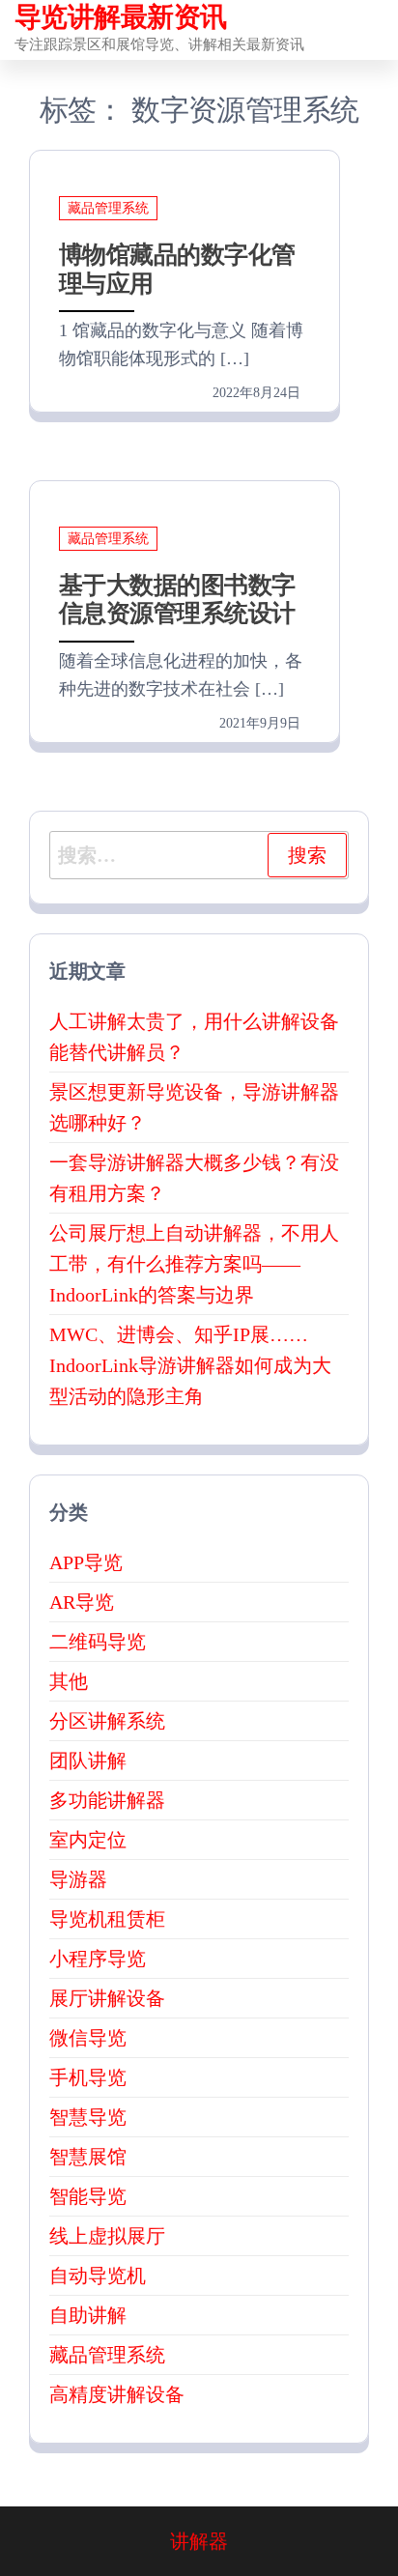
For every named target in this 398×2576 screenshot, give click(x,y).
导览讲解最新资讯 (121, 17)
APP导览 (86, 1562)
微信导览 (88, 2038)
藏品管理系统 (108, 208)
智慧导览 (88, 2117)
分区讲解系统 (107, 1721)
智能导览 (88, 2196)
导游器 (78, 1879)
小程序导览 (98, 1959)
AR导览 (82, 1602)
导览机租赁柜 (107, 1919)
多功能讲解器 (107, 1800)
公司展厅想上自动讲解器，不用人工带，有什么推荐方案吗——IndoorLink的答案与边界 (194, 1264)
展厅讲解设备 (107, 1998)
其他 (69, 1681)
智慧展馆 (88, 2157)
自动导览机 (98, 2275)
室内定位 (88, 1840)
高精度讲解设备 (117, 2394)
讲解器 (199, 2541)
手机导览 (88, 2077)
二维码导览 (98, 1642)
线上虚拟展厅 (107, 2236)
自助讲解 (88, 2315)
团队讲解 (88, 1760)
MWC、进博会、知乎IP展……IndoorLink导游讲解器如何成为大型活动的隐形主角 (190, 1365)
